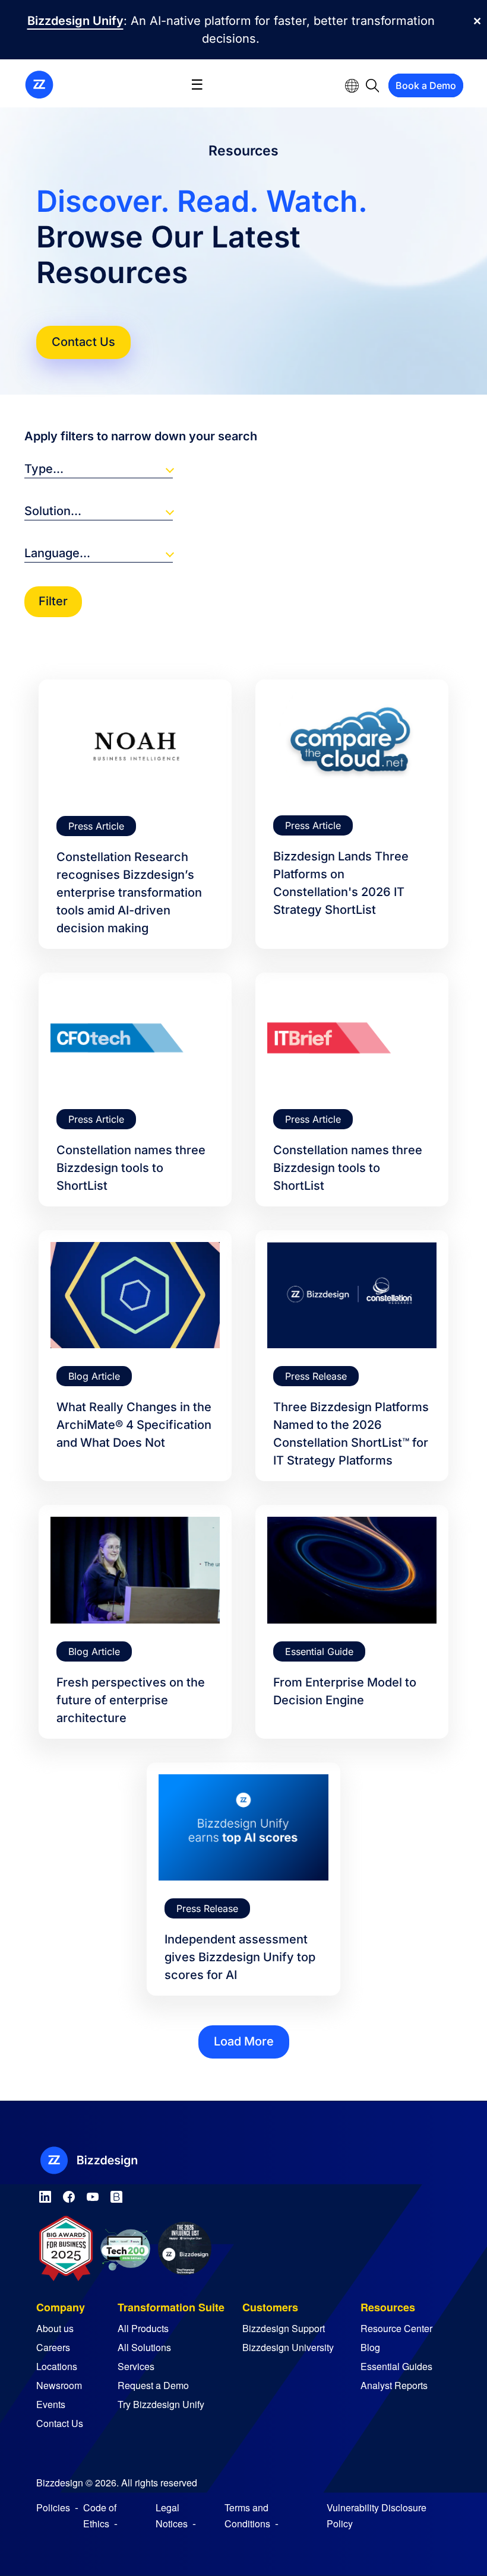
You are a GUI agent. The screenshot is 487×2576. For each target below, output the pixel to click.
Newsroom (59, 2385)
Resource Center (396, 2328)
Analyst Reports (394, 2385)
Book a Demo (426, 85)
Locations (57, 2366)
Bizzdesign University (288, 2347)
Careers (53, 2347)
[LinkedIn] (45, 2195)
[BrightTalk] (116, 2195)
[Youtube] (93, 2195)
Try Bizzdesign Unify (161, 2404)
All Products (143, 2328)
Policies (53, 2507)
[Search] (373, 85)
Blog (370, 2347)
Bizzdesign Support (284, 2328)
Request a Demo (153, 2385)
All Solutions (144, 2347)
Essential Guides (396, 2366)
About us (55, 2328)
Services (136, 2366)
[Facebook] (69, 2195)
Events (51, 2404)
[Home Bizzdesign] (39, 84)
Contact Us (83, 342)
